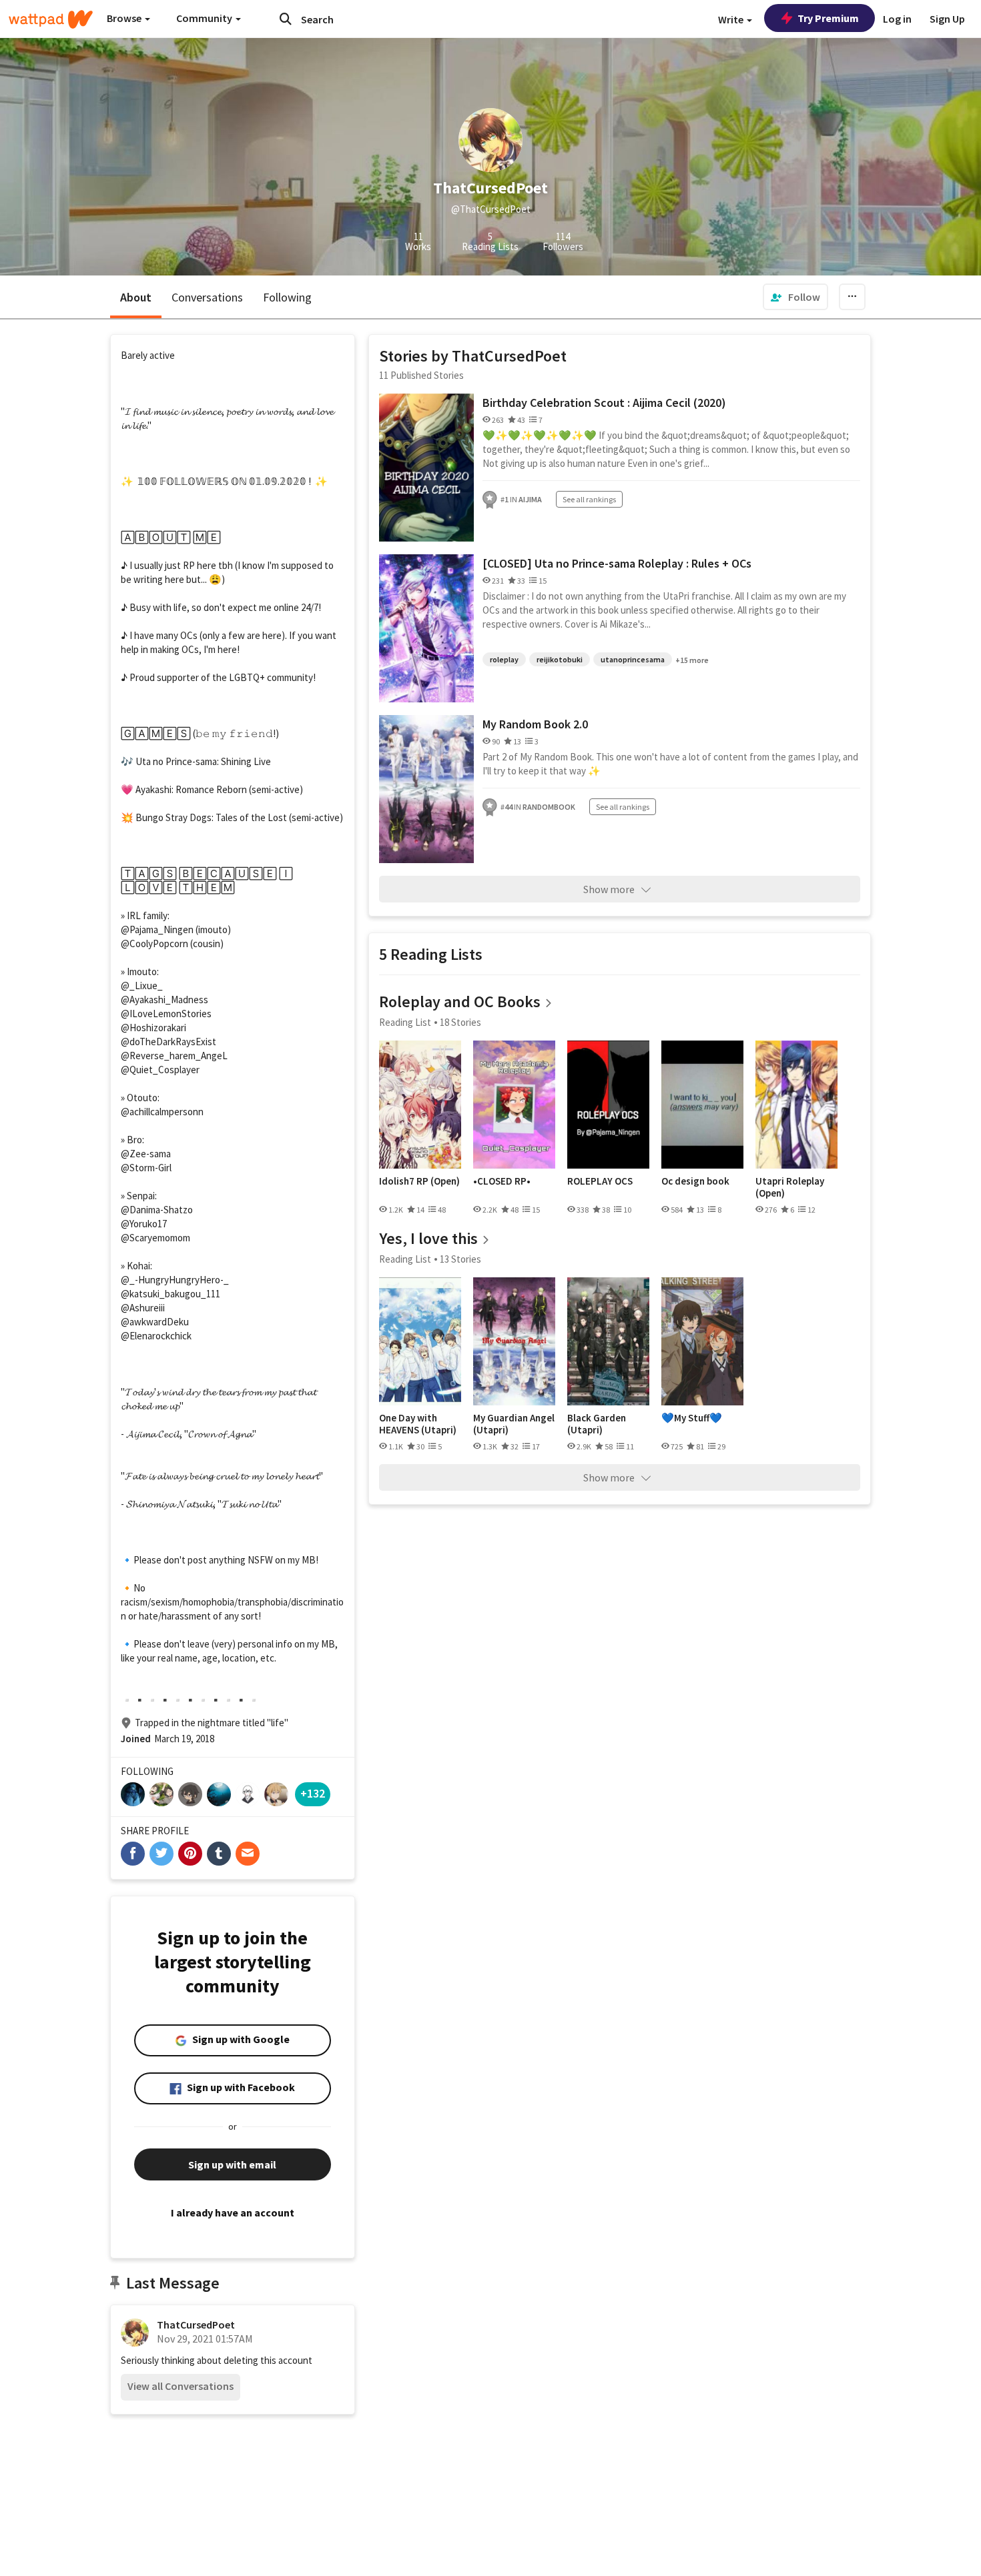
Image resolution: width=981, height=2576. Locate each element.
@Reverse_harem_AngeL (174, 1056)
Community (205, 18)
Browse (125, 18)
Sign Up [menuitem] (947, 19)
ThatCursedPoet (196, 2325)
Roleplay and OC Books (460, 1002)
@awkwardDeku (155, 1322)
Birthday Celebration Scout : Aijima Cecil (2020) (604, 403)
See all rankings (589, 499)
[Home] (51, 19)
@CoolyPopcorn (154, 943)
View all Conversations (181, 2386)
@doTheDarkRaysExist (169, 1042)
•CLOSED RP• (502, 1181)
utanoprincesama (633, 659)
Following (287, 297)
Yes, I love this (428, 1238)
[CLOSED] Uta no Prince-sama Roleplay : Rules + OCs (617, 563)
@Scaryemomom (155, 1238)
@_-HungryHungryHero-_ (175, 1280)
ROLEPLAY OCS (600, 1181)
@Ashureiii (143, 1308)
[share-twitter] (161, 1854)
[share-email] (248, 1854)
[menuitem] (795, 297)
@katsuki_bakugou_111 (171, 1294)
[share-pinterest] (190, 1854)
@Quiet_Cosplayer (160, 1070)
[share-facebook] (133, 1854)
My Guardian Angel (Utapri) (514, 1424)
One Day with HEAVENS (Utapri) (418, 1424)
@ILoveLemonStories (166, 1014)
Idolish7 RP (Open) (419, 1181)
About (136, 297)
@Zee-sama (146, 1154)
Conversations (207, 297)
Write (732, 19)
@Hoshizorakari (153, 1028)
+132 (313, 1793)
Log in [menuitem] (897, 19)
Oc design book (695, 1181)
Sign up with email (232, 2164)
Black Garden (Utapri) (597, 1424)
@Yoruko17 (144, 1224)
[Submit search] (286, 19)
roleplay (504, 659)
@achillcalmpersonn (162, 1112)
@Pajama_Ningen (157, 929)
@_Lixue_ (142, 986)
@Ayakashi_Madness (165, 1000)
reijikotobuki (560, 659)
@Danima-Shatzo (157, 1210)
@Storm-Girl (146, 1168)
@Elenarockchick (156, 1336)
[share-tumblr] (219, 1854)
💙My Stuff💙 (692, 1418)
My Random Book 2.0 (535, 724)
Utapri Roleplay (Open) (790, 1187)
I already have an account (233, 2212)
